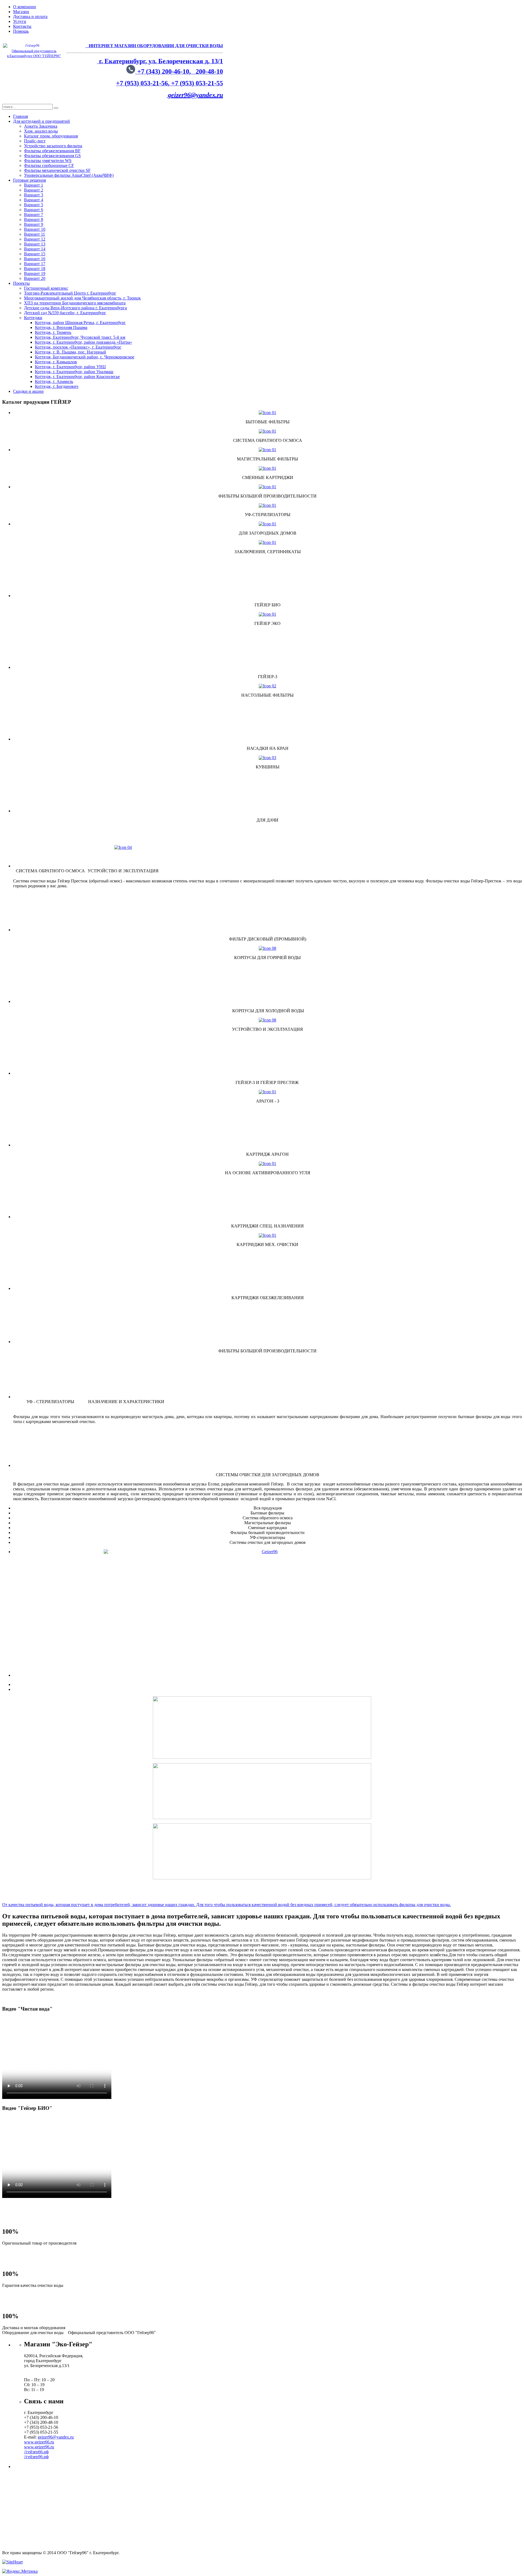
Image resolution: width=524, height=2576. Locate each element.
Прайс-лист (35, 141)
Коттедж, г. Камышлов (56, 362)
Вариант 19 (35, 273)
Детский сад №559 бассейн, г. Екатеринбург (65, 313)
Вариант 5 (34, 205)
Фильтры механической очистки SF (57, 170)
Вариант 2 (34, 190)
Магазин (21, 12)
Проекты (21, 283)
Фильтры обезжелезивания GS (52, 156)
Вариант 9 (34, 224)
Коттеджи (33, 318)
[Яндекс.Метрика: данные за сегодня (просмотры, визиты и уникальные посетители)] (20, 2571)
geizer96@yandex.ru (195, 95)
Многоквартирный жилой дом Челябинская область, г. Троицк (82, 298)
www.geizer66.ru (39, 2442)
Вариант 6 (34, 210)
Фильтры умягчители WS (48, 161)
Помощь (21, 31)
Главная (20, 116)
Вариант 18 (35, 269)
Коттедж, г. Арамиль (54, 381)
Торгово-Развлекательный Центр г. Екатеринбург (70, 293)
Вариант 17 (35, 264)
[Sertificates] (267, 542)
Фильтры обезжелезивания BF (52, 151)
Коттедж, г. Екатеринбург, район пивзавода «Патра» (84, 342)
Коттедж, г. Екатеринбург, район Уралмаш (74, 372)
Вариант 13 (35, 244)
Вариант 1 (34, 185)
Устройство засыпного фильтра (53, 146)
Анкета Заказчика (41, 126)
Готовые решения (29, 180)
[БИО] (267, 1586)
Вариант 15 (35, 254)
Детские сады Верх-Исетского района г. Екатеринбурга (75, 308)
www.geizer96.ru (39, 2447)
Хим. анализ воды (41, 131)
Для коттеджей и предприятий (41, 121)
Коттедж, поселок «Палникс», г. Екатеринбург (78, 347)
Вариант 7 (34, 215)
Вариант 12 (35, 239)
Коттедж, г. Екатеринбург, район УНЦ (70, 367)
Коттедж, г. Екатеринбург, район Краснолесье (77, 377)
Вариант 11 (35, 234)
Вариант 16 (35, 259)
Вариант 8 (34, 219)
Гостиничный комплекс (46, 288)
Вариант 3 (34, 195)
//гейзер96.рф (36, 2457)
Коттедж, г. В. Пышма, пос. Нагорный (71, 352)
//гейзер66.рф (36, 2452)
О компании (25, 7)
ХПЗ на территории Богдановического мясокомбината (75, 303)
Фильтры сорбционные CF (49, 165)
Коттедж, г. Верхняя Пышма (61, 327)
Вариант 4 (34, 200)
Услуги (20, 21)
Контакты (22, 26)
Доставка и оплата (30, 17)
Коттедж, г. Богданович (57, 386)
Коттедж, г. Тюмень (53, 332)
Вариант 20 (35, 278)
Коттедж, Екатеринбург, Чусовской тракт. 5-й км (80, 337)
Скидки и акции (28, 391)
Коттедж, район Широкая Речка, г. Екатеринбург (80, 323)
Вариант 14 (35, 249)
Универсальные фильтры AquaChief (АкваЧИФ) (69, 175)
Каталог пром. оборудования (51, 136)
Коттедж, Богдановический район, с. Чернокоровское (85, 357)
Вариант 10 (35, 229)
